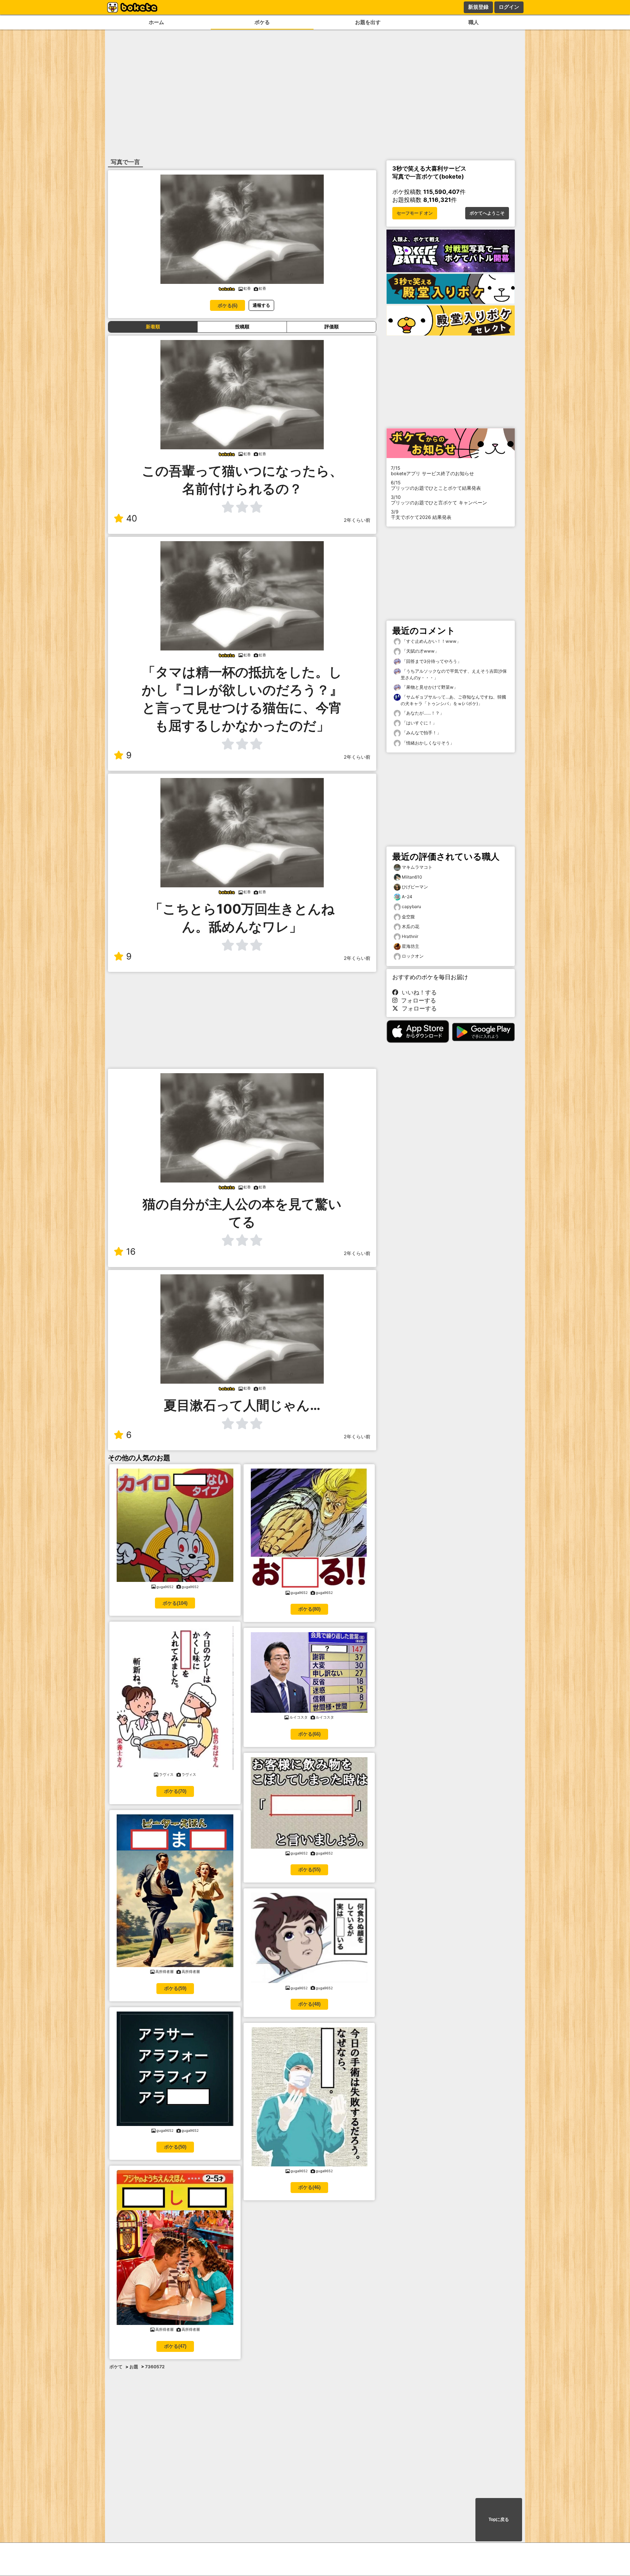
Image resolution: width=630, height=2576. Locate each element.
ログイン (509, 7)
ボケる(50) (175, 2147)
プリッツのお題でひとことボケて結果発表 (436, 485)
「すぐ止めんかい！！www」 (431, 641)
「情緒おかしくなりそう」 (427, 743)
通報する (261, 305)
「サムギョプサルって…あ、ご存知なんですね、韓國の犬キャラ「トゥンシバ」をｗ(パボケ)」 (453, 700)
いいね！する (417, 992)
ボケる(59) (175, 1988)
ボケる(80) (309, 1609)
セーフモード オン (415, 213)
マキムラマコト (417, 867)
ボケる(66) (309, 1734)
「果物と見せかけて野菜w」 (429, 687)
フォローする (417, 1000)
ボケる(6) (227, 306)
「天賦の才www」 (420, 651)
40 (132, 518)
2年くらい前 (357, 520)
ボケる (262, 22)
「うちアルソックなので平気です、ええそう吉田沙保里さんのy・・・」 (454, 674)
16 (131, 1252)
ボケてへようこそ (487, 213)
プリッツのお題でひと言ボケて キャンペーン (439, 500)
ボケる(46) (309, 2187)
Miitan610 (412, 877)
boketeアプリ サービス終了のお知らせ (432, 471)
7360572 (155, 2367)
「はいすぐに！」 (419, 723)
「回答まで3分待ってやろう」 (431, 661)
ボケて (116, 2367)
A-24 (407, 897)
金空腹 (408, 917)
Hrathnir (410, 936)
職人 (474, 22)
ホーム (156, 22)
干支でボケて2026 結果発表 (421, 515)
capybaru (411, 906)
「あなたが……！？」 (422, 713)
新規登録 (478, 7)
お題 (134, 2367)
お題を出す (368, 22)
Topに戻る (499, 2520)
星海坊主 (411, 946)
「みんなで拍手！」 (421, 733)
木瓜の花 (411, 927)
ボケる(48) (309, 2004)
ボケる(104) (175, 1603)
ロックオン (413, 956)
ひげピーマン (415, 887)
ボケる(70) (175, 1791)
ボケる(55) (309, 1870)
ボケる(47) (175, 2346)
